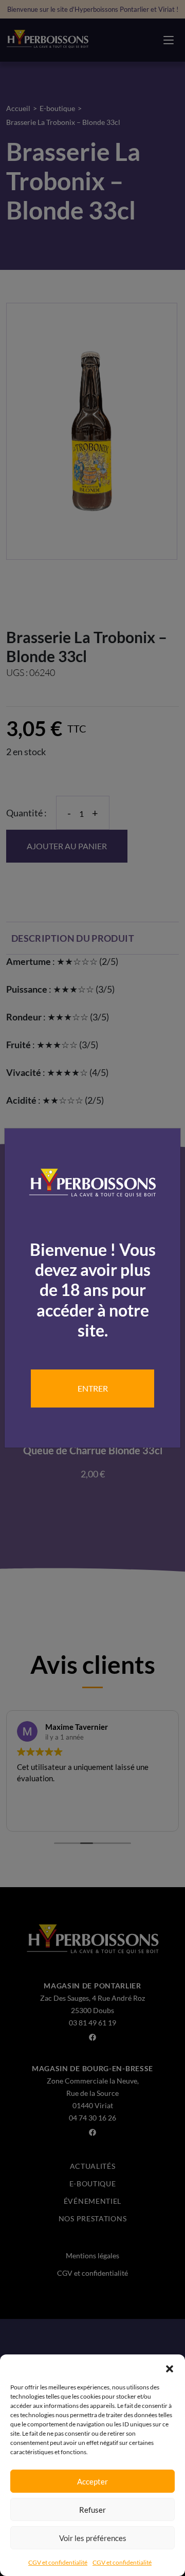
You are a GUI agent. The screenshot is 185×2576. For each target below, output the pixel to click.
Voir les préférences (93, 2538)
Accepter (92, 2481)
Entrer (93, 1388)
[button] (170, 2367)
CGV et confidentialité (58, 2562)
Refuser (92, 2510)
